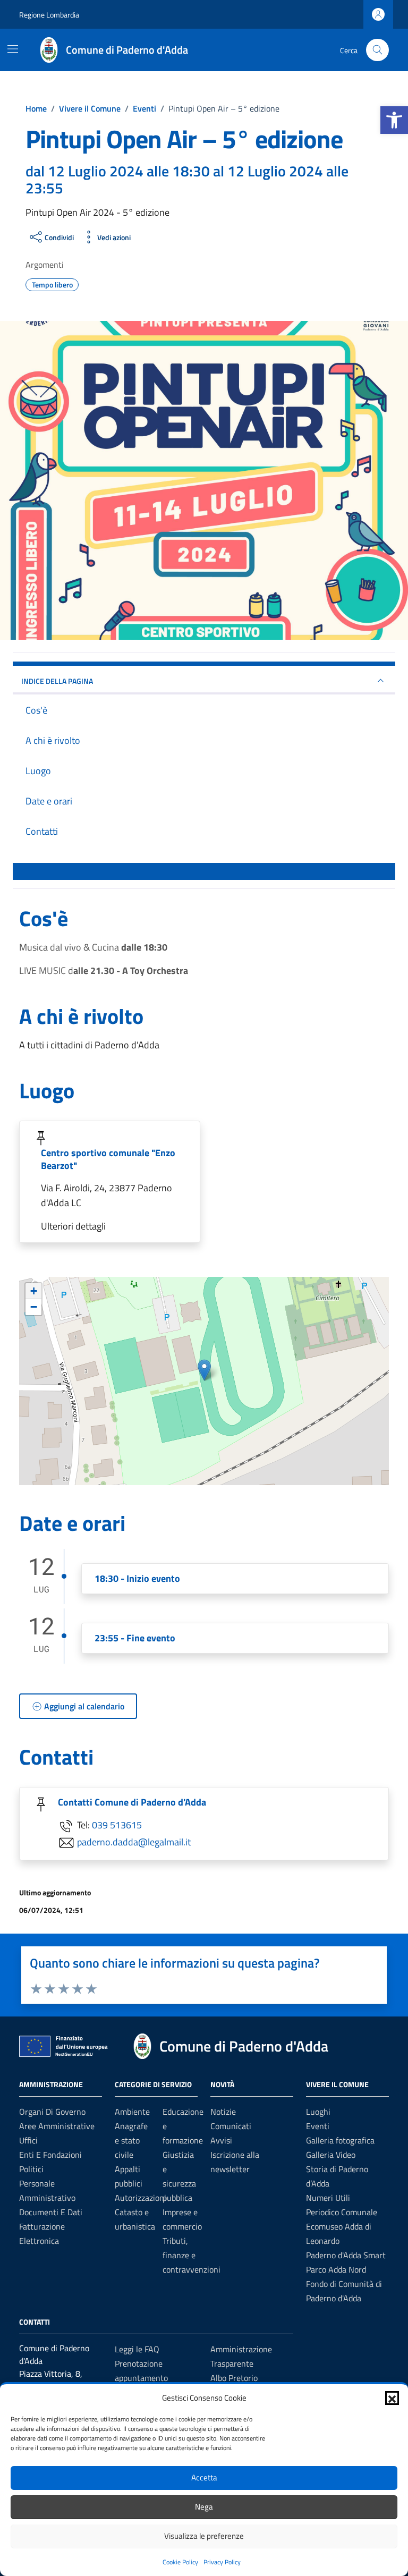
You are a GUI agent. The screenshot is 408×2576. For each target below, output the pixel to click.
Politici (31, 2169)
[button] (394, 120)
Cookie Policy (180, 2562)
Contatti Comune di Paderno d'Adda (132, 1802)
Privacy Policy (222, 2562)
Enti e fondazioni (50, 2155)
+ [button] (34, 1291)
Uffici (28, 2140)
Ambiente (132, 2112)
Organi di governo (52, 2112)
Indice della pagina (57, 681)
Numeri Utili (328, 2198)
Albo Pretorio (234, 2378)
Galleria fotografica (340, 2140)
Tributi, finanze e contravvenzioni (192, 2255)
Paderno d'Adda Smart (346, 2255)
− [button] (34, 1307)
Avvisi (221, 2140)
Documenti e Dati (51, 2212)
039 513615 (117, 1825)
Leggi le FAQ (137, 2349)
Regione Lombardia (49, 15)
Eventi (318, 2126)
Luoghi (318, 2112)
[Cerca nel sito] (377, 50)
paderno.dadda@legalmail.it (134, 1842)
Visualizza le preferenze (204, 2536)
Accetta (204, 2477)
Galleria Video (331, 2155)
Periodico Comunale (342, 2212)
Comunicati (231, 2126)
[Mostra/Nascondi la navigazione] (13, 49)
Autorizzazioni (141, 2198)
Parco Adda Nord (336, 2269)
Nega (204, 2507)
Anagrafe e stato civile (131, 2140)
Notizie (223, 2112)
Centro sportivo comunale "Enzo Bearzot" (108, 1159)
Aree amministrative (57, 2126)
